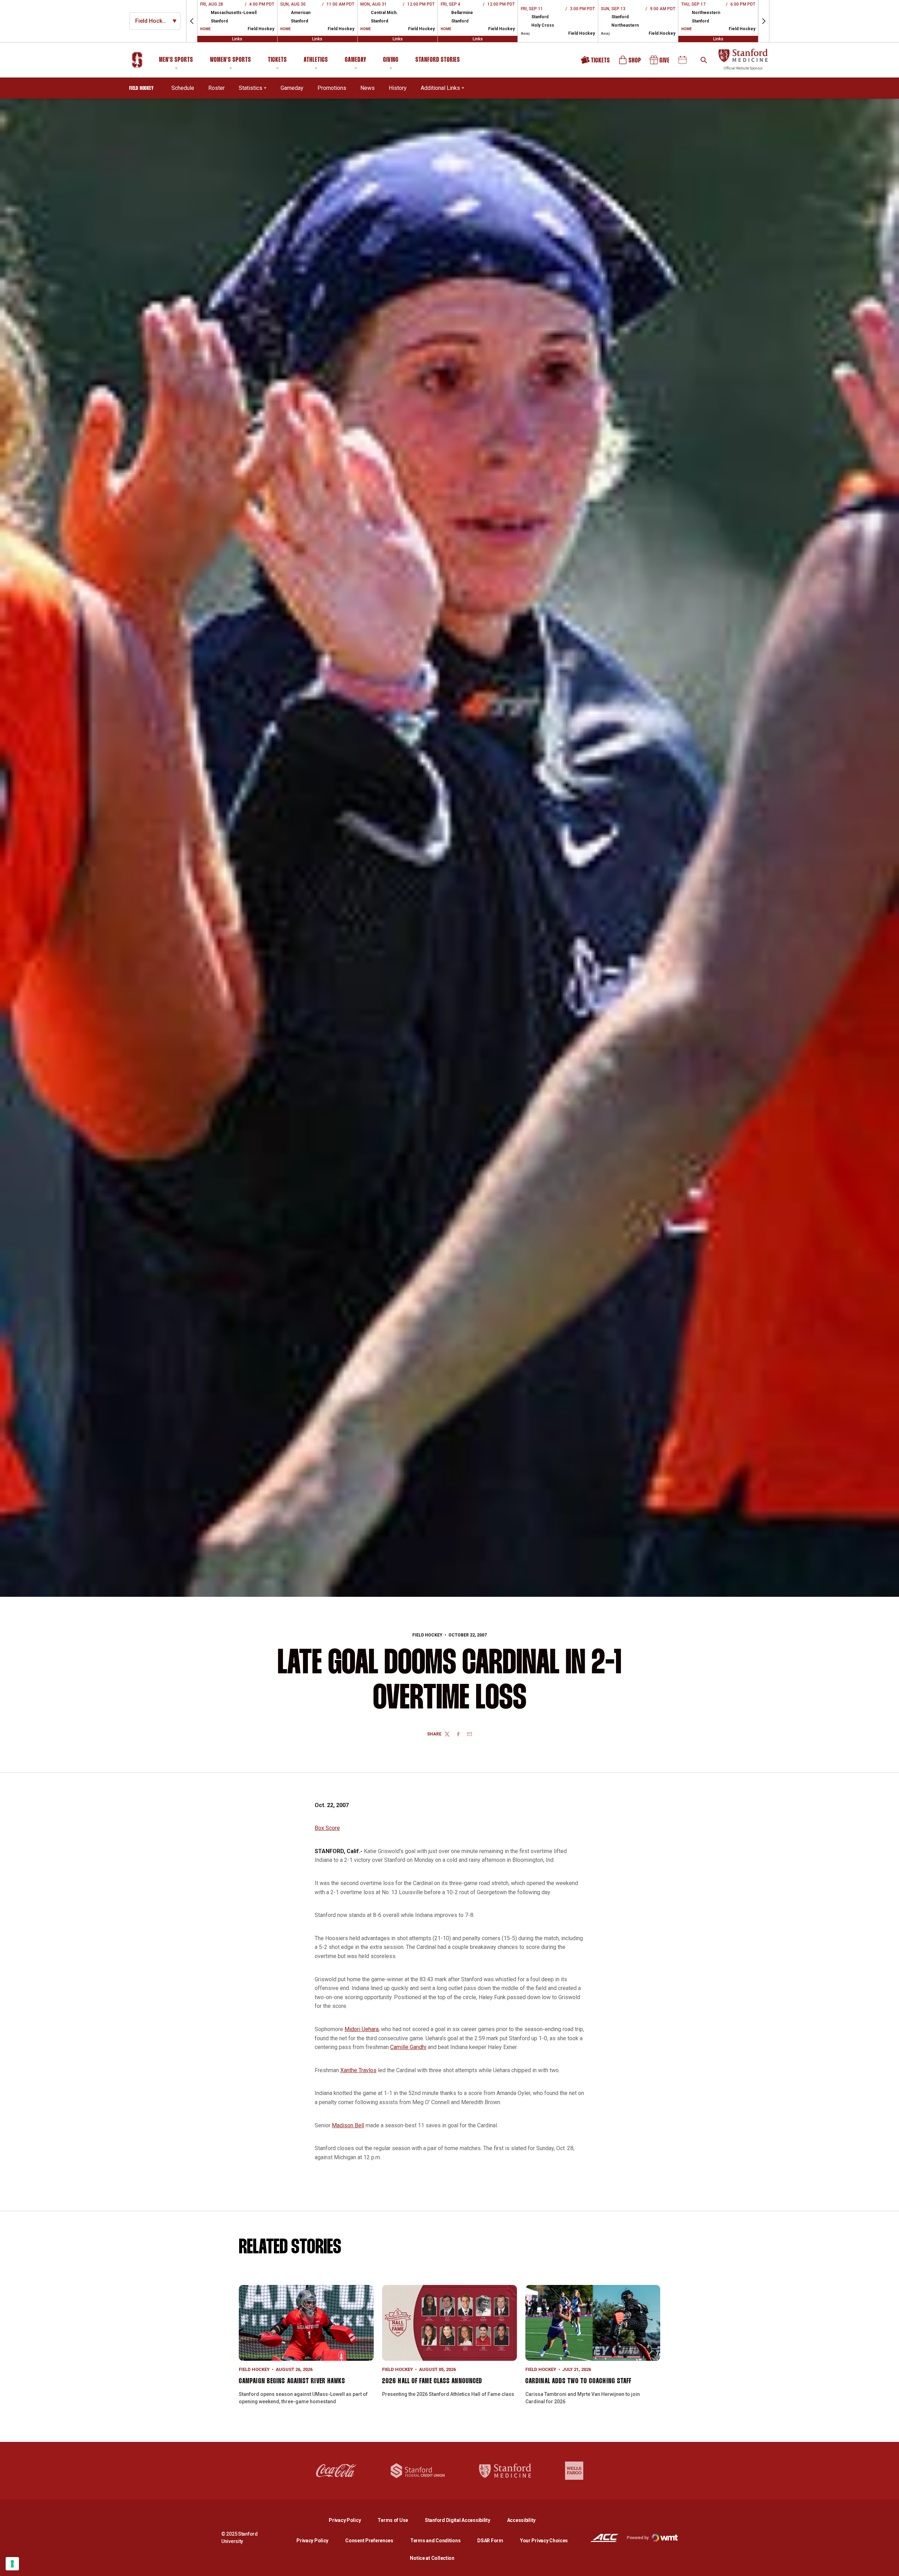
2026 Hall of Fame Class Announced (432, 2381)
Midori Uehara (362, 2029)
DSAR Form (490, 2541)
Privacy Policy (350, 2520)
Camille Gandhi (408, 2047)
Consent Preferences (369, 2541)
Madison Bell (348, 2125)
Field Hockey (427, 1635)
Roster (216, 88)
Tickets (277, 60)
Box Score (327, 1828)
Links (237, 39)
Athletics (316, 60)
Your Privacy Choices (544, 2541)
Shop (630, 62)
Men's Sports (176, 60)
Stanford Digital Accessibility (463, 2520)
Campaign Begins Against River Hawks (292, 2381)
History (398, 88)
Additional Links (440, 88)
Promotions (332, 88)
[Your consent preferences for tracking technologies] (12, 2564)
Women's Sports (231, 60)
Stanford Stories (438, 61)
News (368, 88)
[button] (192, 21)
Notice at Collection (432, 2558)
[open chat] (888, 2565)
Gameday (356, 60)
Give (660, 62)
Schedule (183, 88)
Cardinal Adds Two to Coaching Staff (579, 2381)
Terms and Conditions (435, 2541)
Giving (391, 60)
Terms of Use (393, 2520)
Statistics (251, 88)
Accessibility (521, 2520)
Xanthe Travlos (358, 2070)
